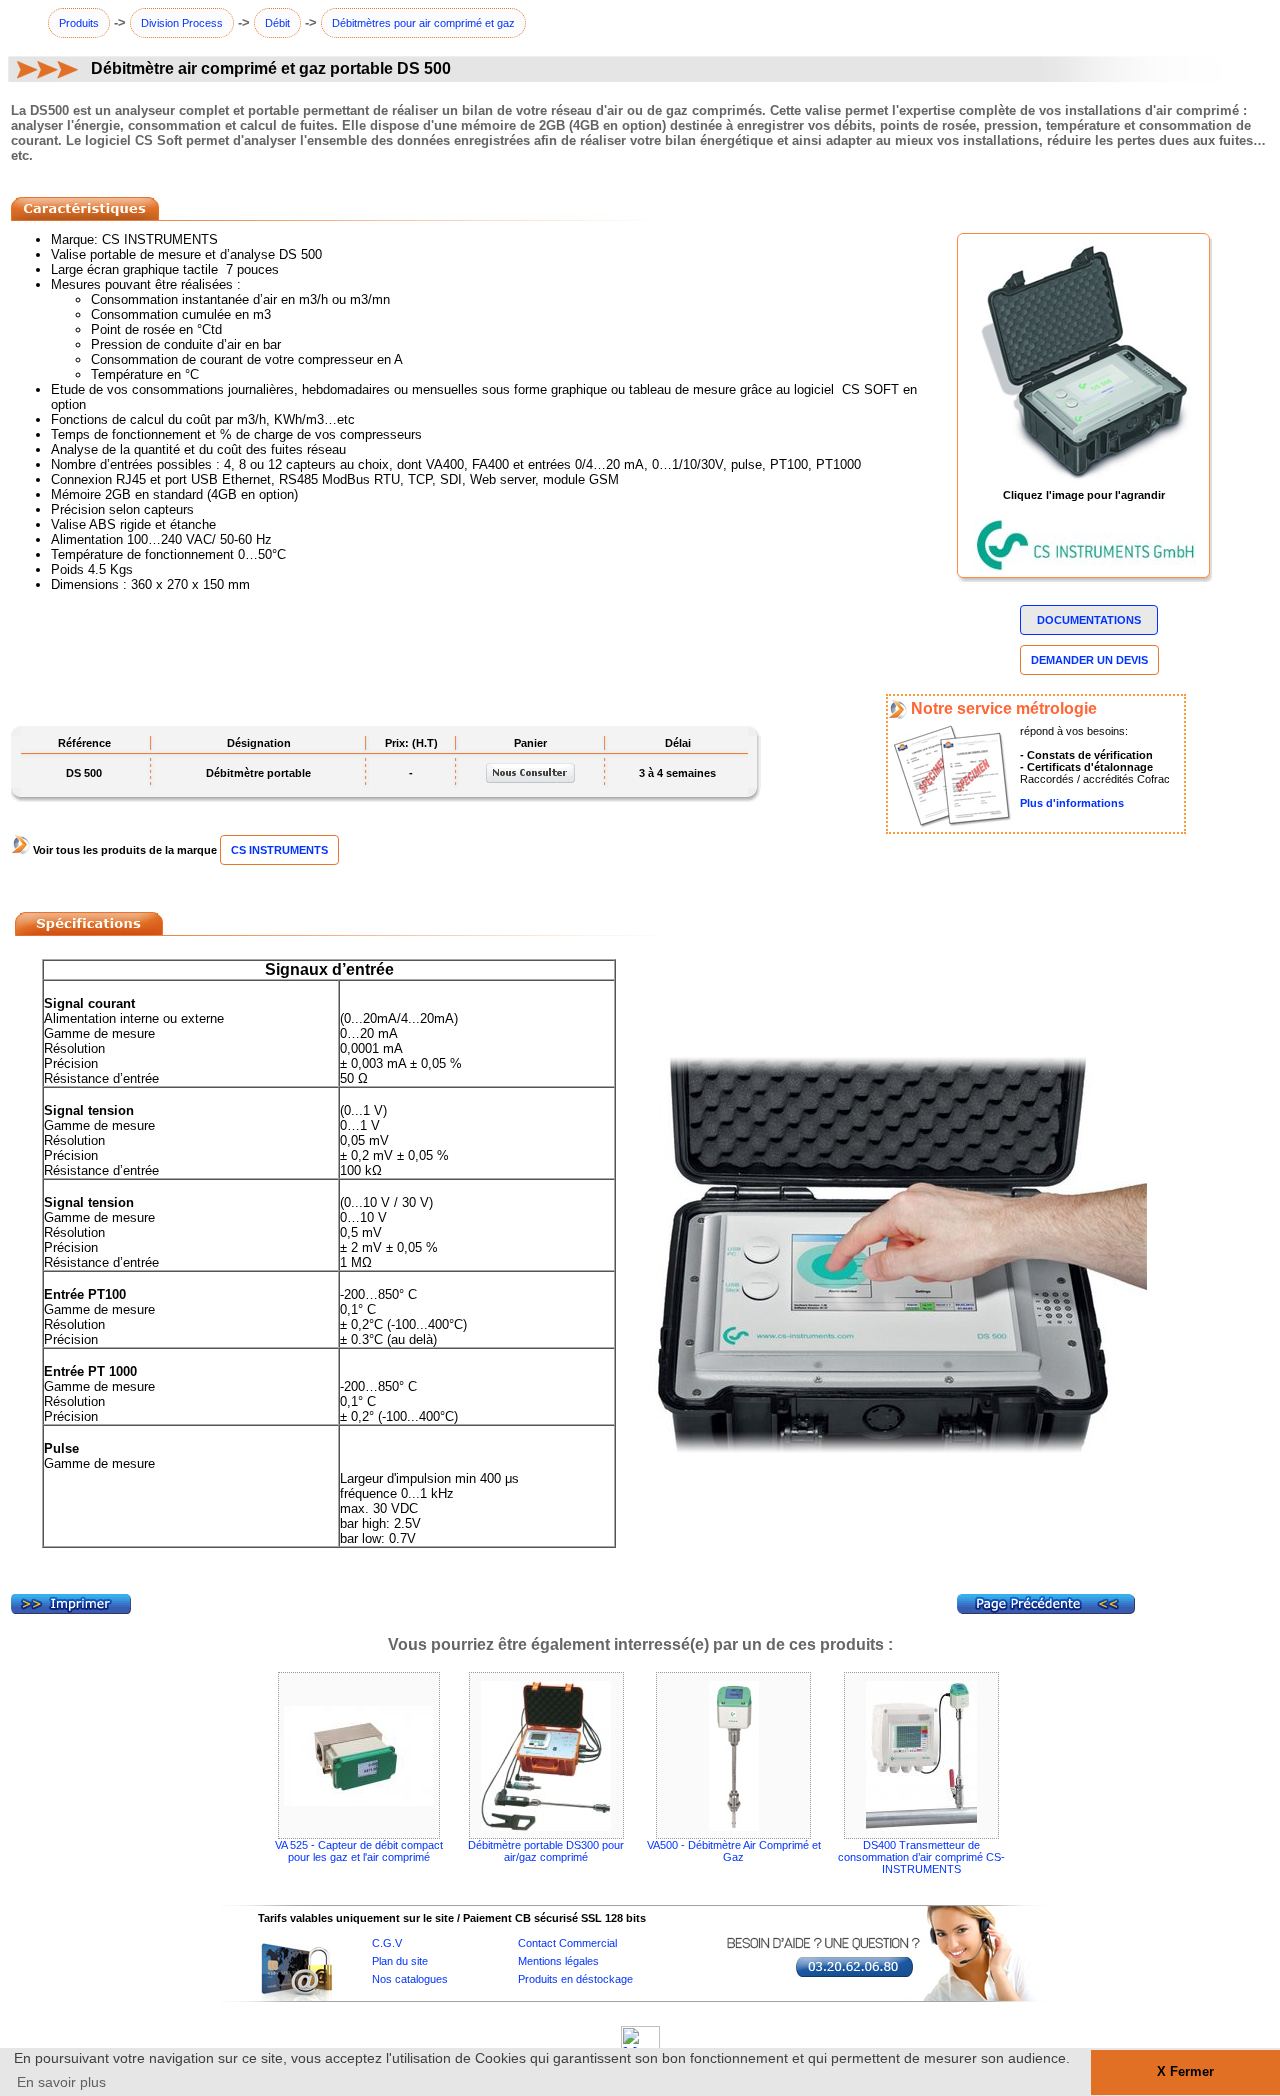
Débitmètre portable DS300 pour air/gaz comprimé (546, 1851)
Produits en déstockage (575, 1979)
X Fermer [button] (1185, 2072)
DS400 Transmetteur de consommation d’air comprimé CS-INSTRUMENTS (921, 1857)
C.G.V (387, 1943)
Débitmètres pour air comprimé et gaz (423, 23)
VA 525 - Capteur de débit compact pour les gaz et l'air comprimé (359, 1851)
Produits (79, 23)
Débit (277, 23)
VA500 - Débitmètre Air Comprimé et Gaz (734, 1851)
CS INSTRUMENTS (279, 850)
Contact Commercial (567, 1943)
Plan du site (400, 1961)
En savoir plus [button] (61, 2082)
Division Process (182, 23)
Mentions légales (558, 1961)
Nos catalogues (410, 1979)
